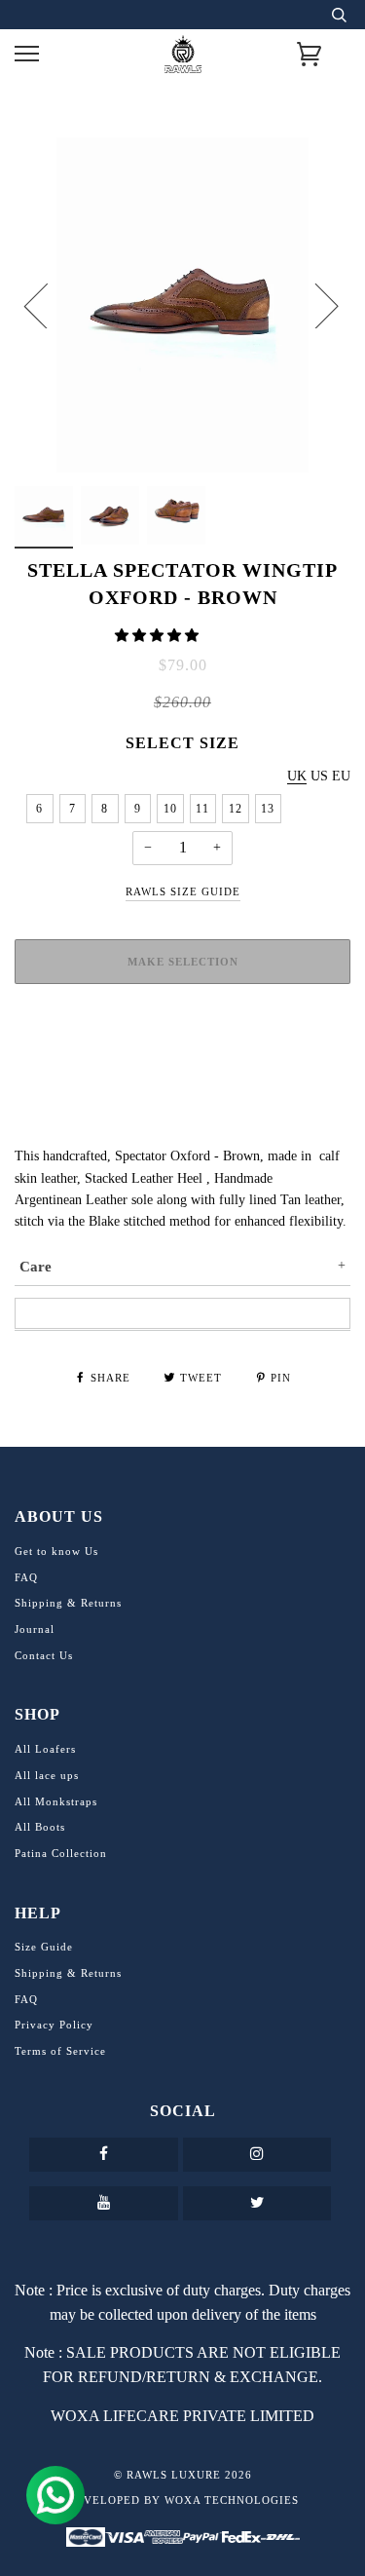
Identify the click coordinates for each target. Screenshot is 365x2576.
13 (268, 809)
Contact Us (44, 1655)
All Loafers (45, 1749)
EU (341, 776)
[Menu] (27, 54)
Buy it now (183, 1035)
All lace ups (47, 1775)
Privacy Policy (54, 2025)
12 (236, 809)
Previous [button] (48, 305)
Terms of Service (60, 2051)
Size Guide (44, 1947)
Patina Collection (61, 1853)
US (319, 776)
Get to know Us (56, 1551)
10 (170, 809)
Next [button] (315, 305)
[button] (159, 636)
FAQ (26, 1577)
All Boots (40, 1827)
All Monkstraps (56, 1801)
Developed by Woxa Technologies (183, 2500)
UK (297, 776)
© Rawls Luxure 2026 (183, 2475)
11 (202, 809)
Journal (35, 1629)
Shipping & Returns (68, 1603)
